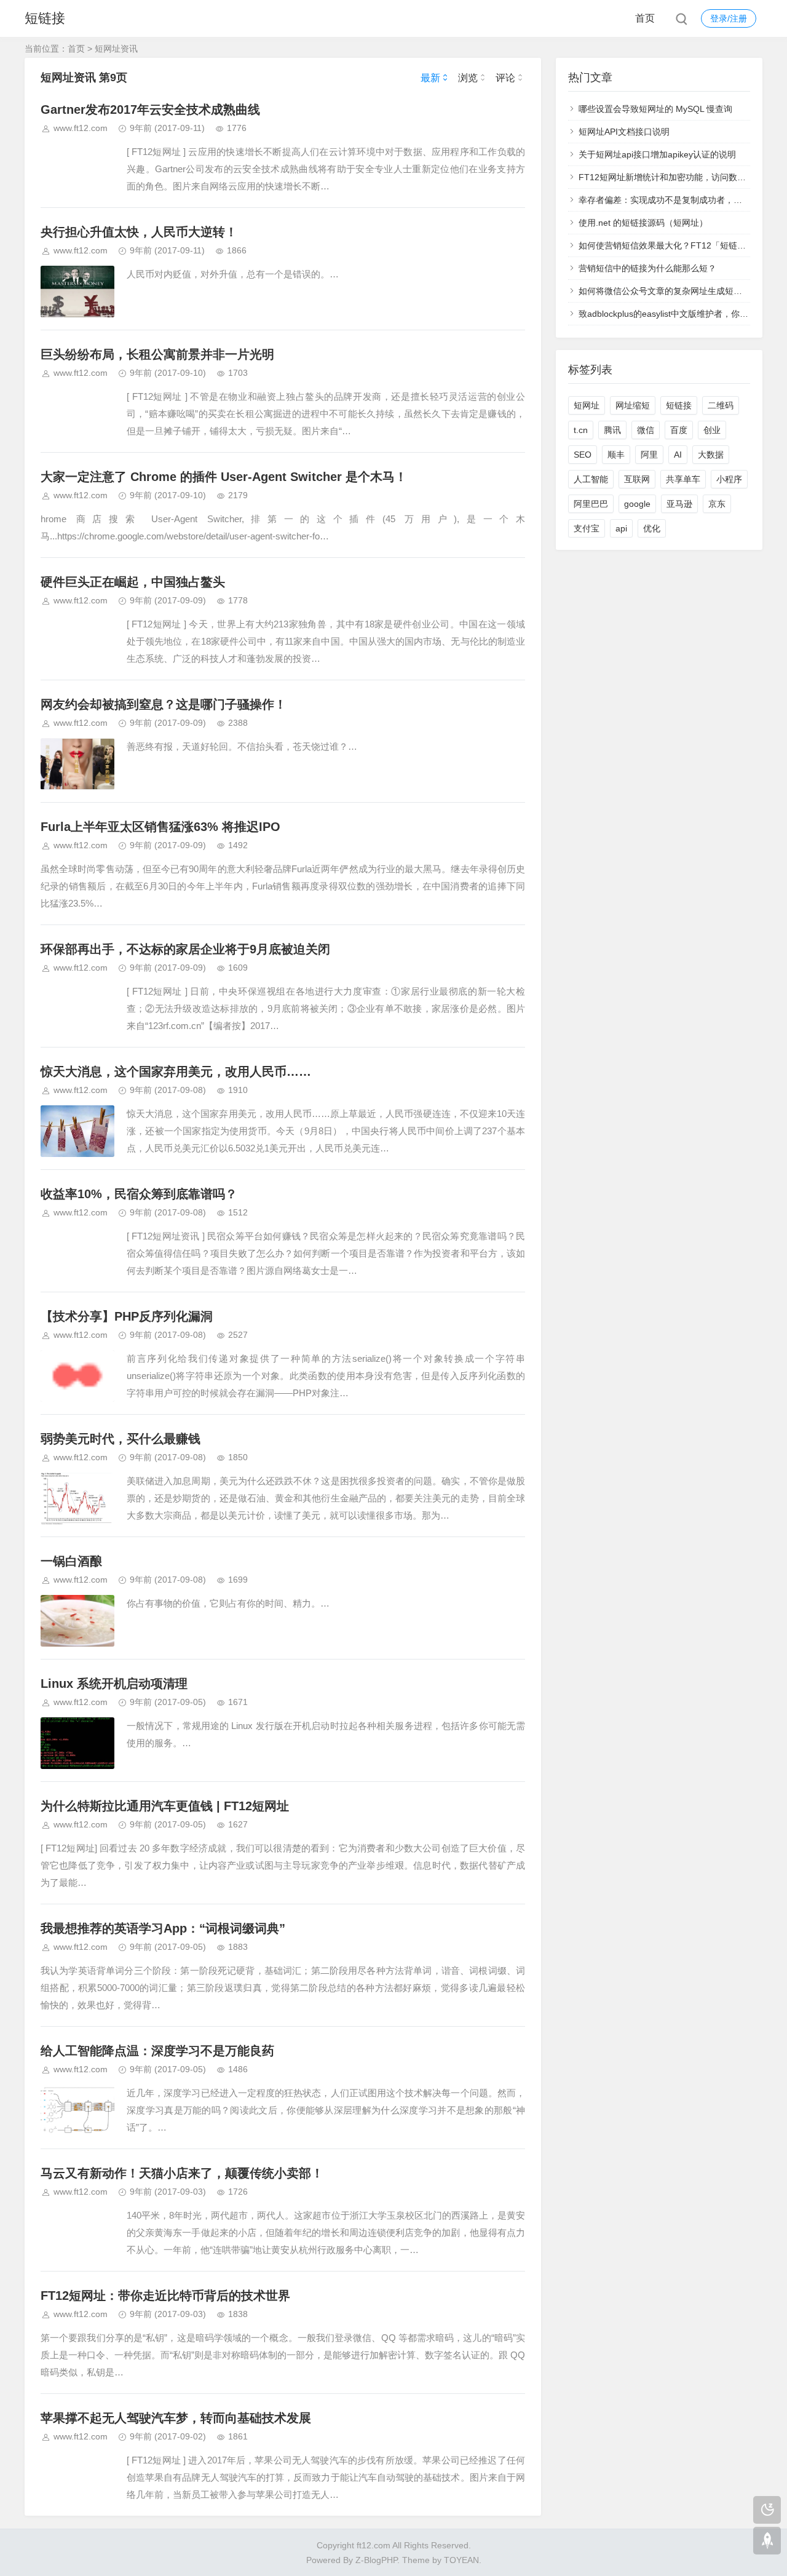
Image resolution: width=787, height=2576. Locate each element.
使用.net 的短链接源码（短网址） (643, 223)
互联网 (637, 479)
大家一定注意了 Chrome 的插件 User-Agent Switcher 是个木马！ (224, 477)
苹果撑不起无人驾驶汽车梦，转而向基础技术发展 (176, 2418)
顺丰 (616, 455)
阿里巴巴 (591, 504)
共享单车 (683, 479)
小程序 (729, 479)
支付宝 (587, 528)
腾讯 (612, 430)
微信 (646, 430)
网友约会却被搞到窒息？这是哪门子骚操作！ (164, 704)
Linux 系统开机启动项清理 (114, 1684)
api (621, 528)
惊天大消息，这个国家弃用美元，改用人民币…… (176, 1071)
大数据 (711, 455)
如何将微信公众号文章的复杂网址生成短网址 (665, 291)
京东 (717, 504)
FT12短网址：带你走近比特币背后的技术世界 (165, 2296)
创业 (712, 430)
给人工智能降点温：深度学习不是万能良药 (157, 2051)
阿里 (649, 455)
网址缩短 (633, 405)
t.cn (581, 430)
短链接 (45, 18)
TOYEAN (461, 2560)
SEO (583, 455)
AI (678, 455)
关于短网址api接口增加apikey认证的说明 (657, 154)
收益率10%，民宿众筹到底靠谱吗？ (139, 1194)
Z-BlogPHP (376, 2560)
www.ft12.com (81, 128)
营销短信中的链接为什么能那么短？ (647, 268)
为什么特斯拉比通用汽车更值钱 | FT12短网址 (165, 1806)
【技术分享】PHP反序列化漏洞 (127, 1316)
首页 (645, 18)
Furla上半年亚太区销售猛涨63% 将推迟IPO (160, 827)
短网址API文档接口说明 (624, 132)
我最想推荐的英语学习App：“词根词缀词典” (163, 1928)
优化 (652, 528)
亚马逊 (679, 504)
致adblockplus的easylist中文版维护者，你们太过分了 (681, 314)
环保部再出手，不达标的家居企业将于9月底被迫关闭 (185, 949)
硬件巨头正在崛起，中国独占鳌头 (133, 582)
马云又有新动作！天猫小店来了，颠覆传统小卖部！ (182, 2173)
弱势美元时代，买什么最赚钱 (121, 1439)
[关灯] (767, 2510)
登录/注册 (729, 18)
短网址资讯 (116, 49)
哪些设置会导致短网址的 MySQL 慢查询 (655, 109)
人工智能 (591, 479)
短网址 (587, 405)
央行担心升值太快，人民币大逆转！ (139, 232)
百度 (679, 430)
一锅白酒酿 (71, 1561)
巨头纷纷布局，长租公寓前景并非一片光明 (157, 354)
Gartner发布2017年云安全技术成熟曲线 (150, 109)
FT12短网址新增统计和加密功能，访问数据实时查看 (679, 177)
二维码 (721, 405)
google (637, 504)
